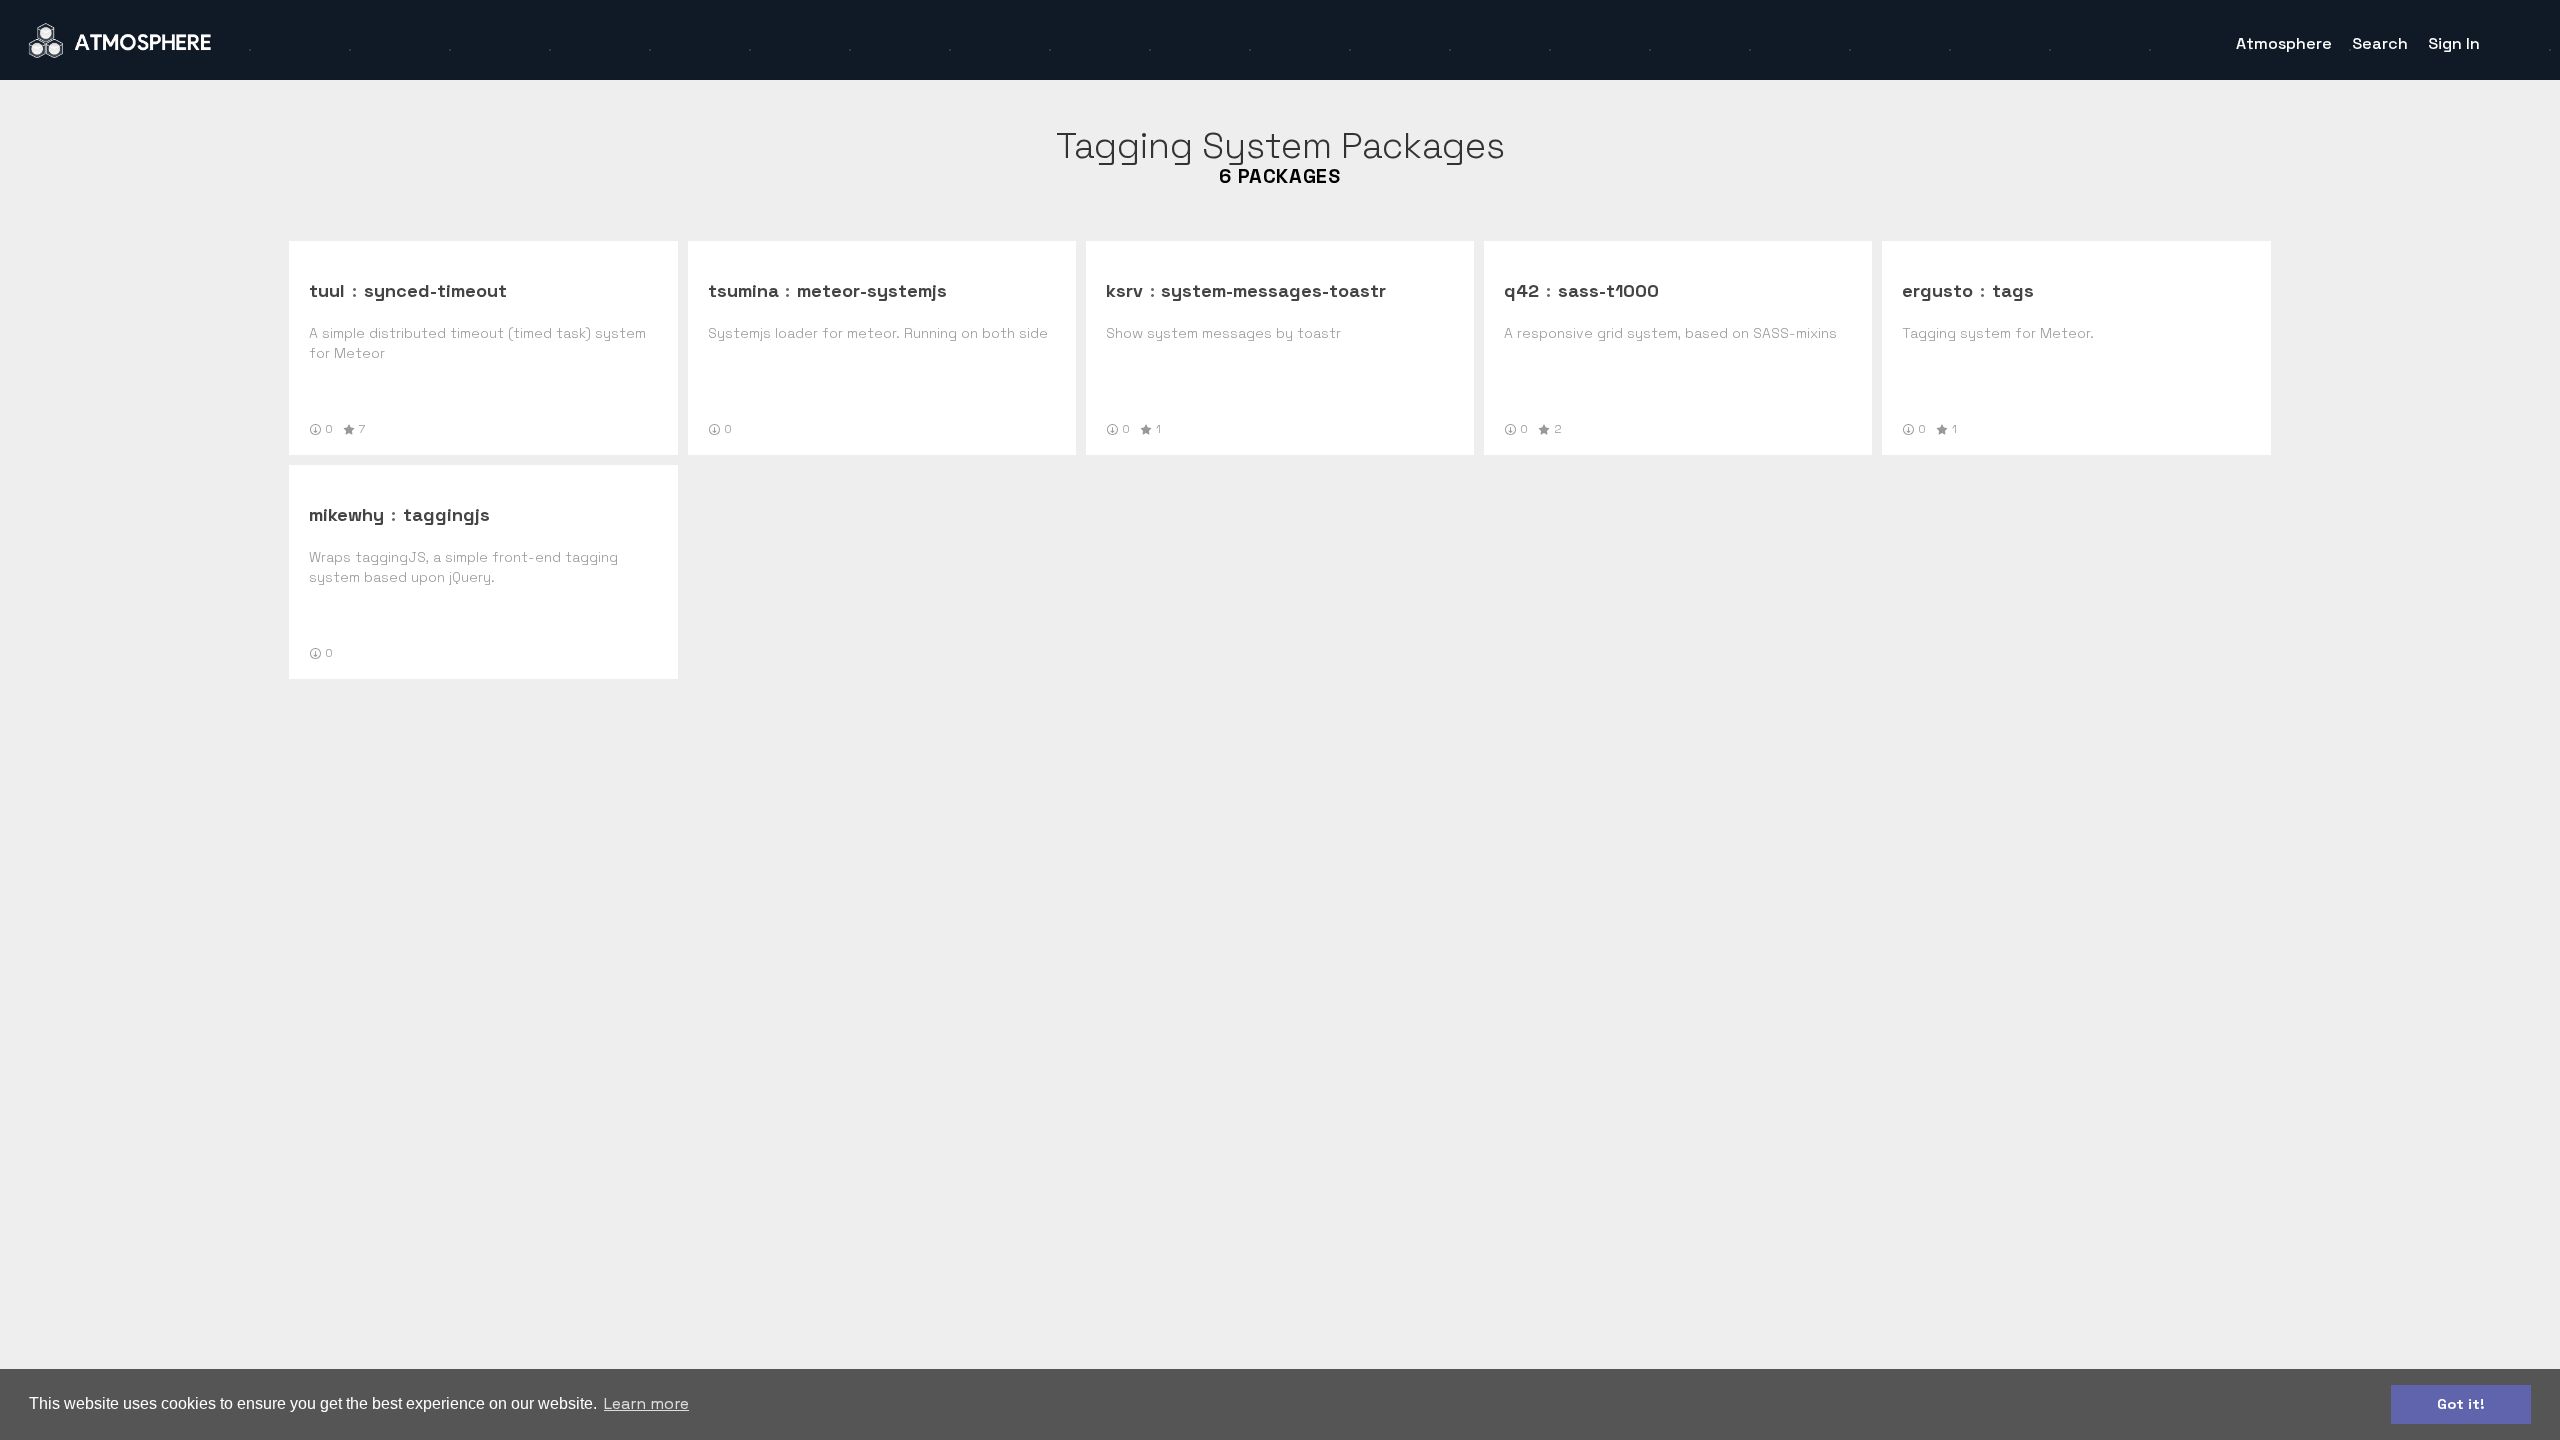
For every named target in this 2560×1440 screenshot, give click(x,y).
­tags (2013, 290)
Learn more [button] (646, 1403)
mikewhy (346, 514)
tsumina (743, 290)
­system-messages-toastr (1273, 290)
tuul (327, 290)
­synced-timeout (435, 290)
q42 (1521, 290)
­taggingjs (446, 514)
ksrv (1124, 290)
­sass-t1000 (1608, 290)
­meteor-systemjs (872, 290)
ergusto (1937, 290)
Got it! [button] (2461, 1404)
